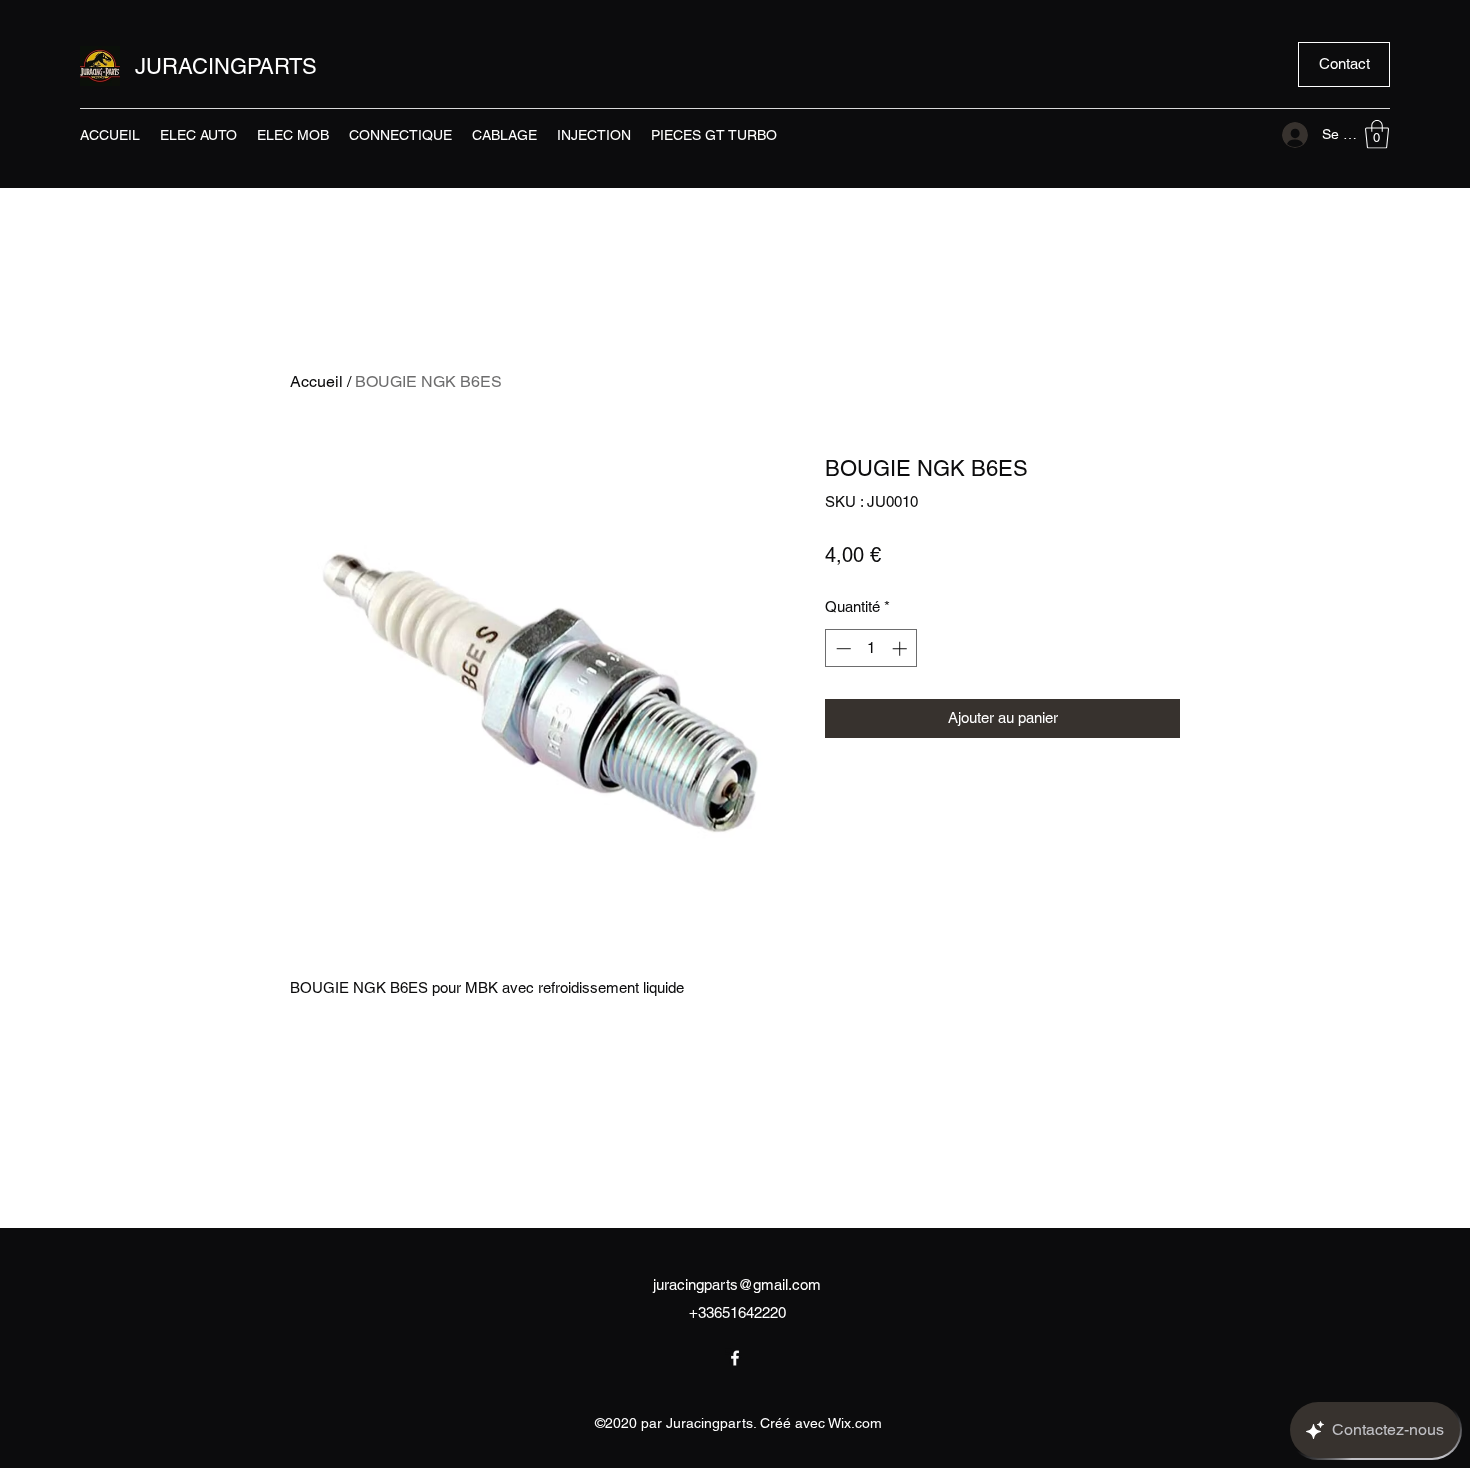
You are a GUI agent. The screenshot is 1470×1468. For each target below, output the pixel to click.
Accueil (316, 381)
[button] (1344, 64)
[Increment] (901, 648)
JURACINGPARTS (226, 66)
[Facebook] (735, 1358)
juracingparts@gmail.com (737, 1284)
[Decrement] (841, 648)
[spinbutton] (871, 648)
